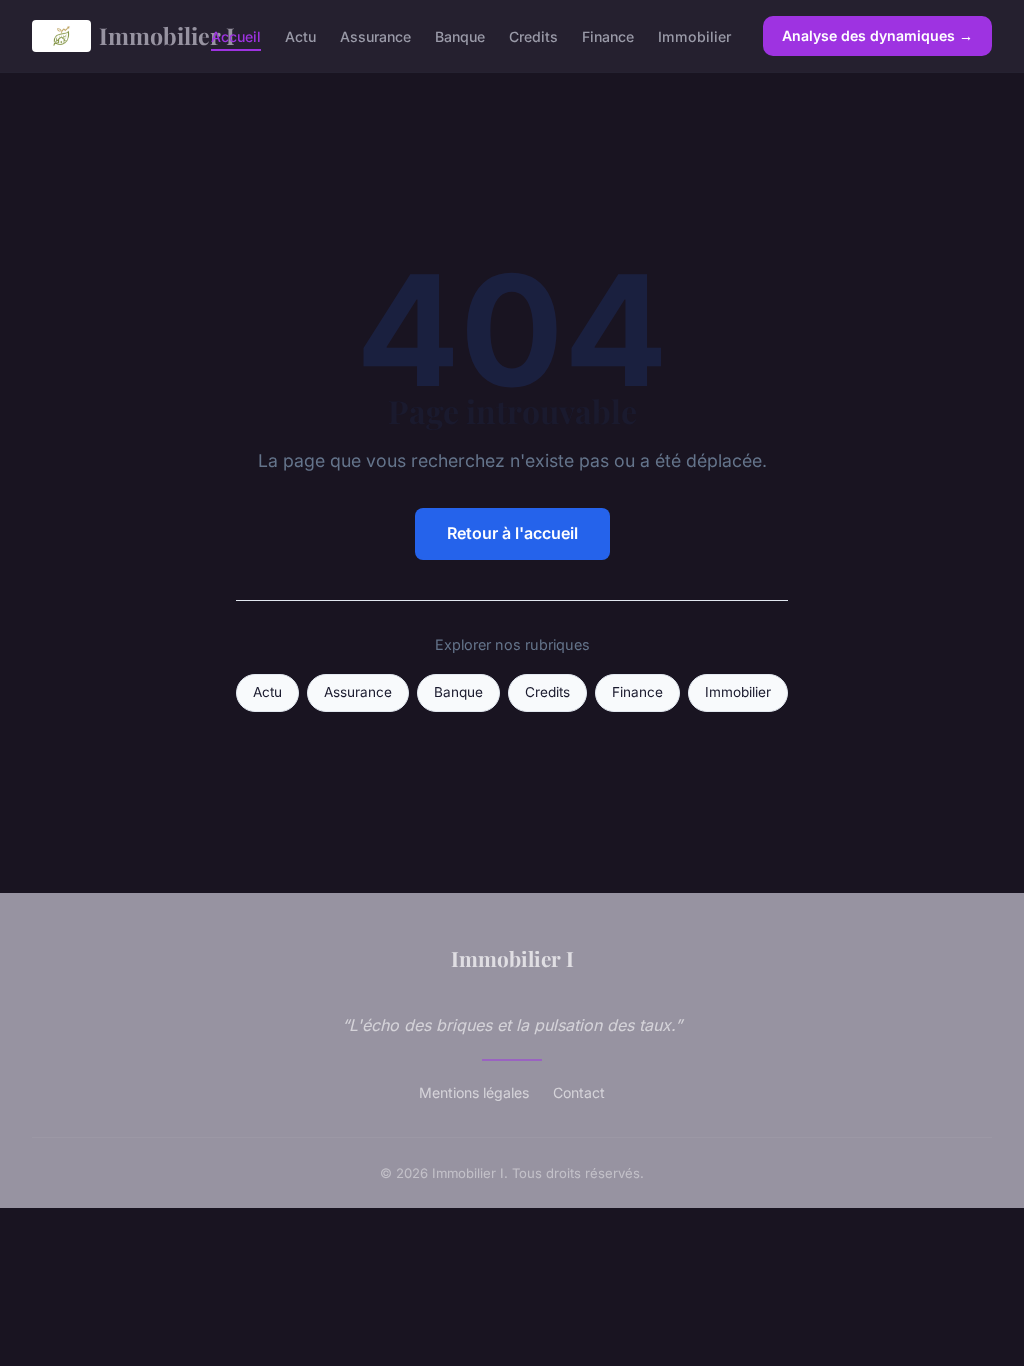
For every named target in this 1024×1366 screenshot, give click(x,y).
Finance (608, 35)
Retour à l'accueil (512, 533)
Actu (300, 35)
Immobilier (694, 35)
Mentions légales (474, 1092)
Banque (460, 35)
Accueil (236, 35)
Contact (579, 1092)
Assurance (375, 35)
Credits (533, 35)
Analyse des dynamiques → (877, 35)
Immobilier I (139, 35)
